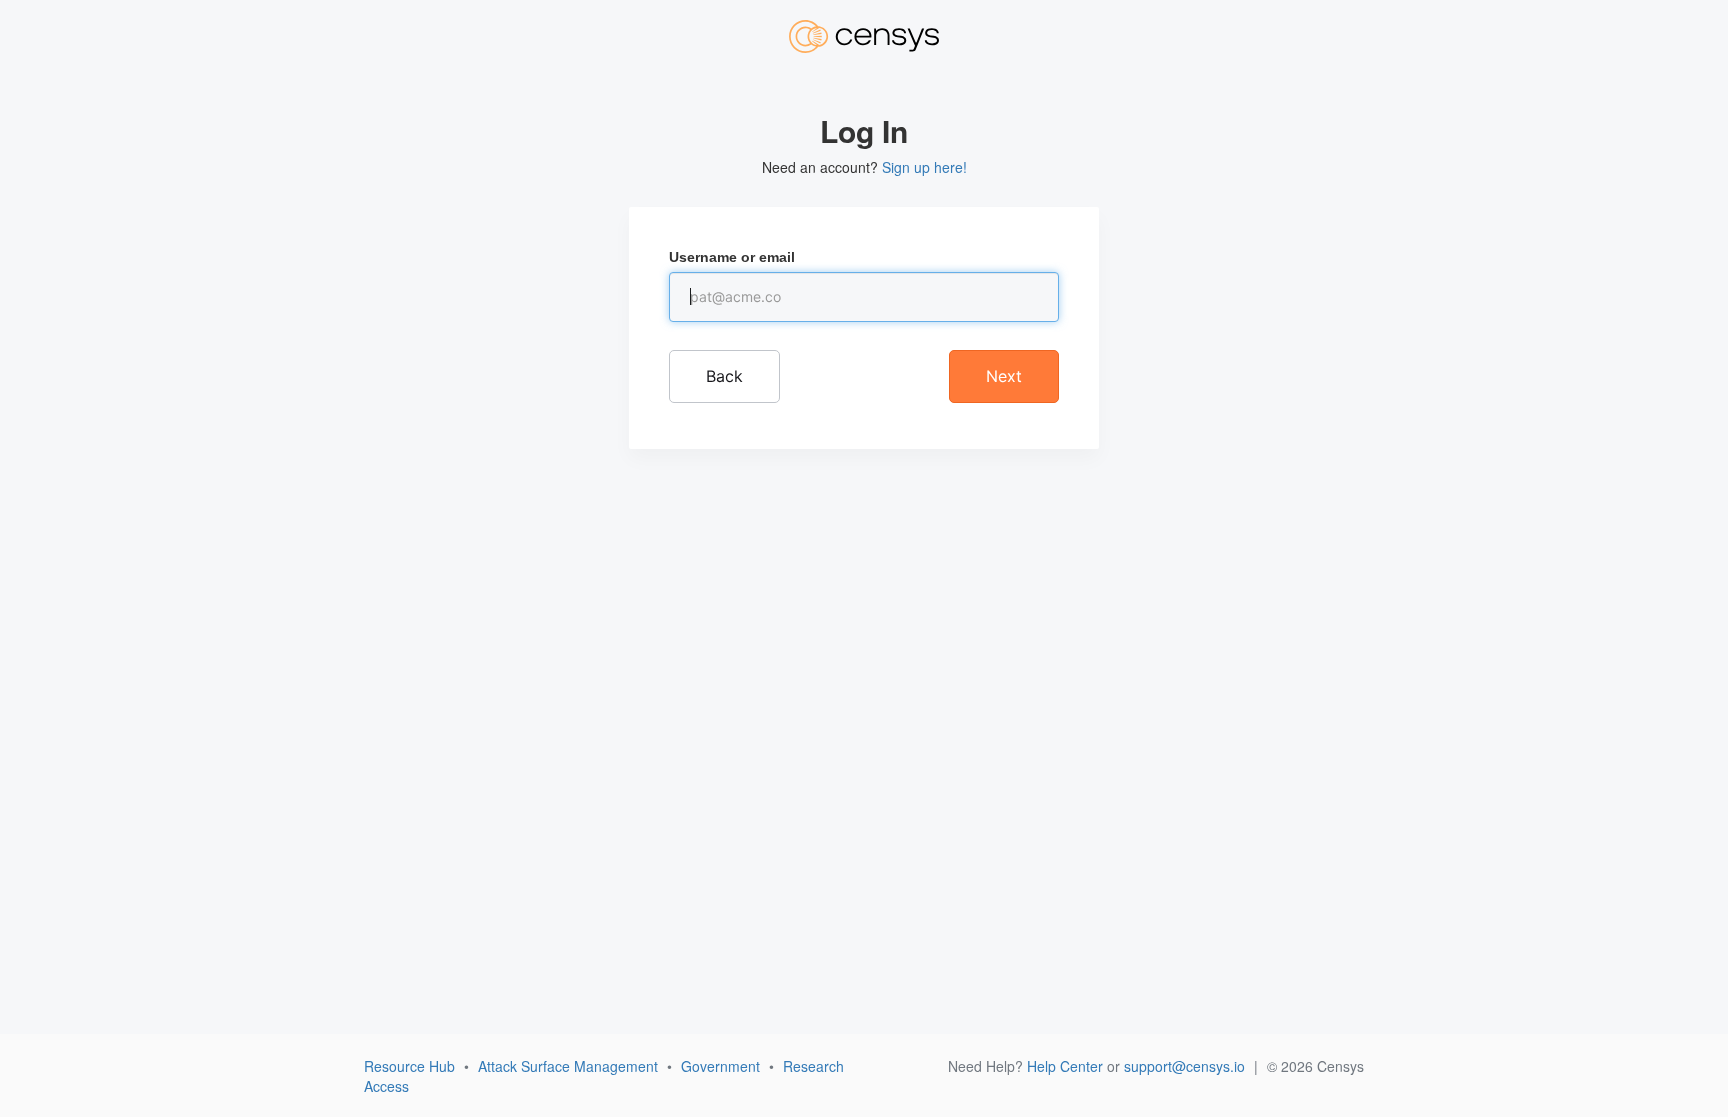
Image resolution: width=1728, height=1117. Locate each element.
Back (724, 376)
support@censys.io (1184, 1066)
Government (720, 1066)
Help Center (1065, 1066)
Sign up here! (924, 167)
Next (1004, 376)
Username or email (732, 257)
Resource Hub (409, 1066)
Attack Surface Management (568, 1066)
